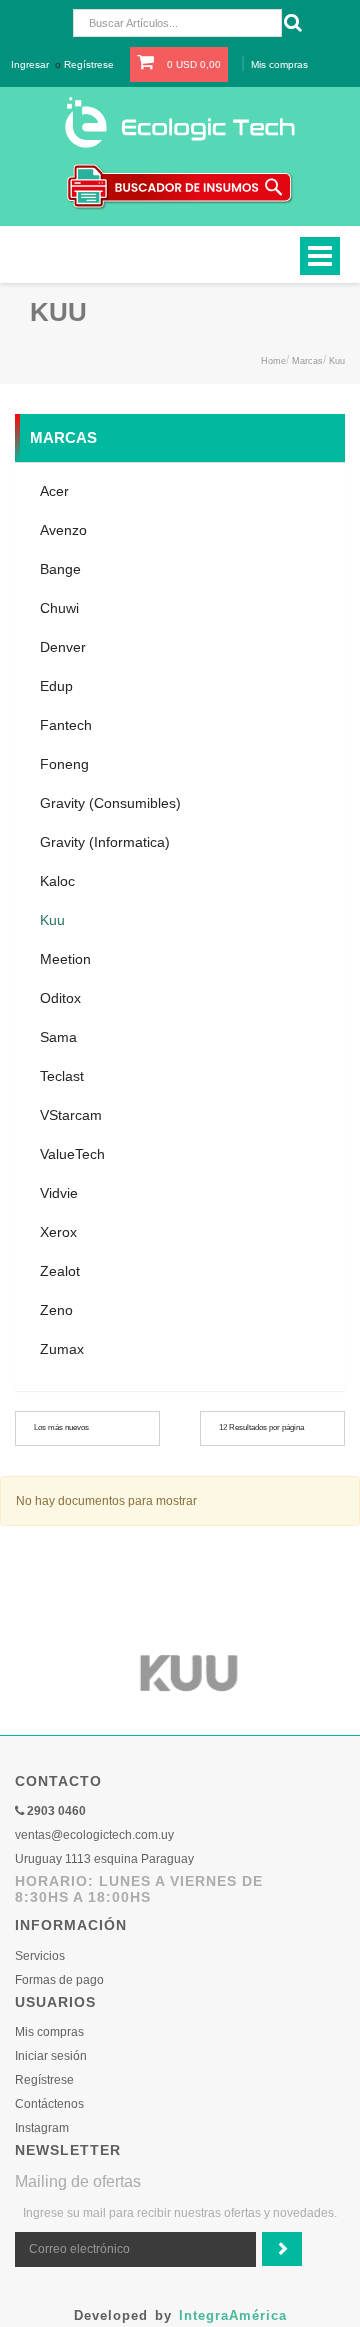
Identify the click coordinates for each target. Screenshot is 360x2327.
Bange (60, 569)
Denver (63, 647)
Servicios (40, 1956)
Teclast (62, 1076)
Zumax (62, 1349)
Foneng (64, 764)
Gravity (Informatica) (105, 842)
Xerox (58, 1232)
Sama (58, 1037)
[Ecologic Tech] (180, 121)
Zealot (60, 1271)
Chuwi (59, 608)
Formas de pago (59, 1980)
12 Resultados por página (261, 1427)
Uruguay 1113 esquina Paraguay (104, 1859)
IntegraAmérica (233, 2315)
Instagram (42, 2128)
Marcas (307, 361)
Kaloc (57, 881)
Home (273, 361)
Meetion (65, 959)
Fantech (66, 725)
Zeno (56, 1310)
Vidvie (59, 1193)
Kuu (337, 361)
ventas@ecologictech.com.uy (94, 1835)
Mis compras (279, 64)
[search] (290, 22)
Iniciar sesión (51, 2056)
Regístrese (89, 64)
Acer (54, 491)
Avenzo (63, 530)
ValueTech (72, 1154)
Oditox (60, 998)
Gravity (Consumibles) (110, 803)
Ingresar (30, 64)
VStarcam (71, 1115)
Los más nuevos (61, 1427)
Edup (56, 686)
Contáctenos (49, 2104)
